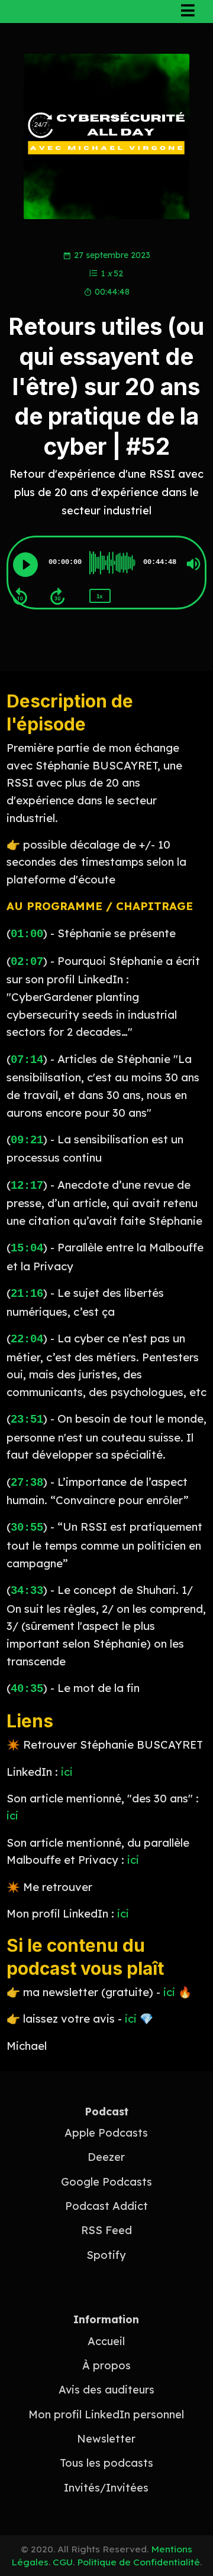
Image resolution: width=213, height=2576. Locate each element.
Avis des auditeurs (106, 2390)
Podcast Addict (106, 2206)
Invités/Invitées (106, 2488)
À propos (106, 2365)
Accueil (106, 2341)
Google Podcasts (106, 2182)
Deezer (106, 2157)
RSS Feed (106, 2230)
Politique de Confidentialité (138, 2562)
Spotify (106, 2255)
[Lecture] (25, 565)
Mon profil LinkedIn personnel (106, 2414)
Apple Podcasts (106, 2133)
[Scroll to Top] (190, 2530)
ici (67, 1772)
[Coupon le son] (193, 564)
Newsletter (106, 2439)
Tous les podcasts (106, 2463)
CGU (63, 2562)
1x (99, 596)
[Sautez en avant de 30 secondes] (57, 596)
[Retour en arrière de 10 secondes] (20, 596)
